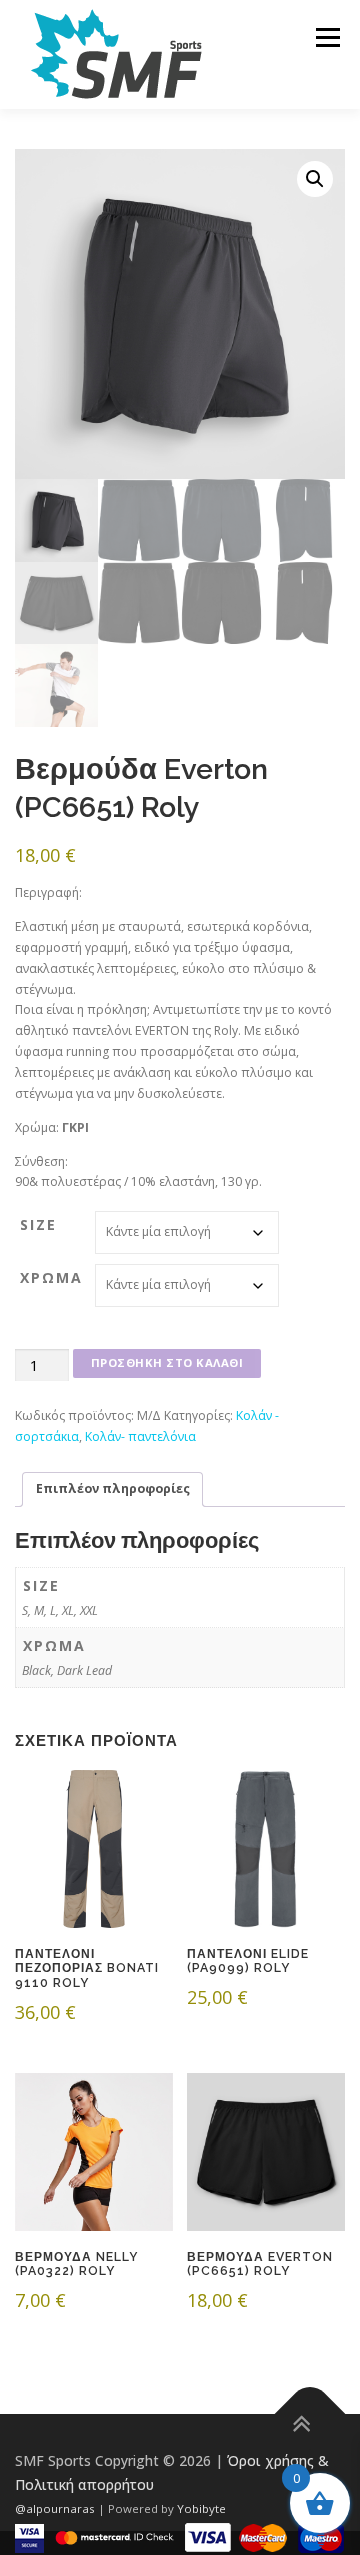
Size (38, 1224)
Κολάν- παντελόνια (140, 1436)
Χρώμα (51, 1277)
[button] (315, 179)
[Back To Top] (310, 2413)
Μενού (327, 37)
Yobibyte (201, 2508)
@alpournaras (56, 2508)
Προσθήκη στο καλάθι (167, 1362)
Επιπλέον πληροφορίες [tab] (113, 1488)
